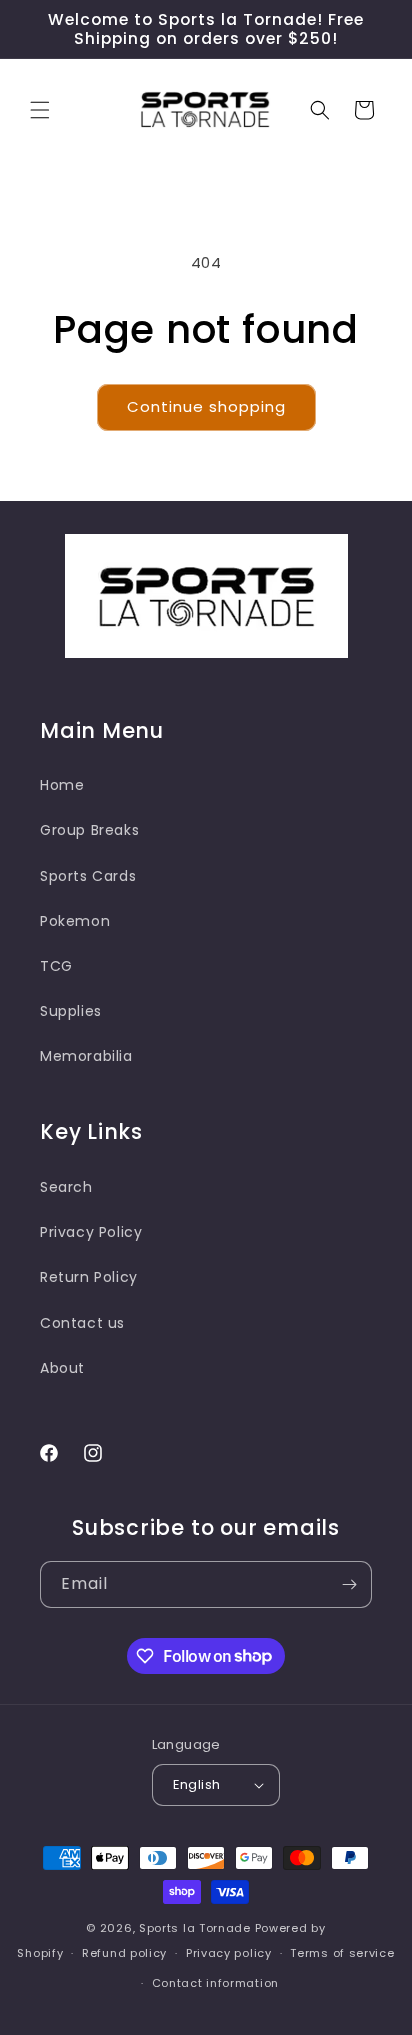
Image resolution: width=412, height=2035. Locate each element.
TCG (56, 966)
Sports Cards (88, 876)
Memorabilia (86, 1056)
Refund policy (124, 1953)
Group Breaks (89, 830)
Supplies (71, 1011)
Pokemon (75, 921)
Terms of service (342, 1953)
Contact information (215, 1983)
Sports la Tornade (197, 1928)
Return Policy (89, 1277)
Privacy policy (229, 1953)
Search (66, 1187)
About (62, 1368)
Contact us (82, 1323)
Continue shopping (206, 406)
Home (62, 785)
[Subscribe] (349, 1584)
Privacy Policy (91, 1232)
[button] (40, 110)
